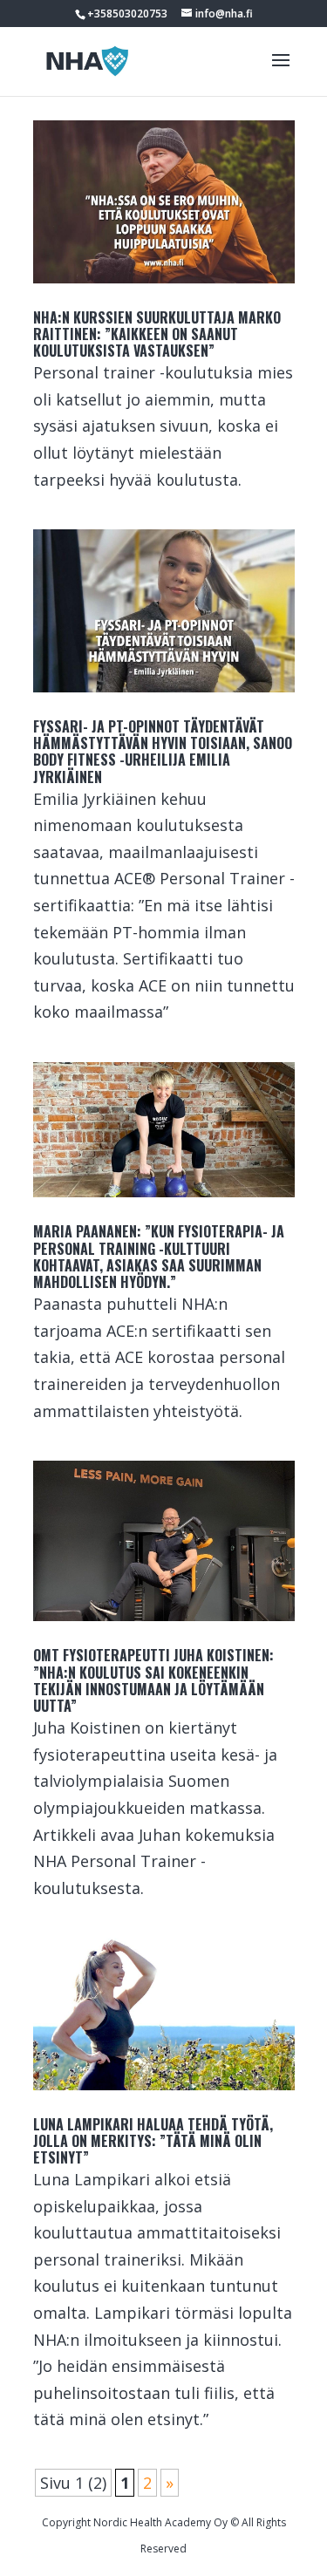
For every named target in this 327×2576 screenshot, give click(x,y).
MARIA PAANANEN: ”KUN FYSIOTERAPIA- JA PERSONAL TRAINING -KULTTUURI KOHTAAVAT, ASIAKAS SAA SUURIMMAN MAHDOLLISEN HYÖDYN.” (159, 1257)
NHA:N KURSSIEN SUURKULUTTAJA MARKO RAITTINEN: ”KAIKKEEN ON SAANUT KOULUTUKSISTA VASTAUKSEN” (157, 334)
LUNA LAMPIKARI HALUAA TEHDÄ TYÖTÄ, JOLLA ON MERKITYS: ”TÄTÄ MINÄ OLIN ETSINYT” (153, 2141)
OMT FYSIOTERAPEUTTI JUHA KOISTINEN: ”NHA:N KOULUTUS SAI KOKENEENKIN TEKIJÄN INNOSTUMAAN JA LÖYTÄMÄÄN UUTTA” (153, 1680)
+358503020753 (127, 14)
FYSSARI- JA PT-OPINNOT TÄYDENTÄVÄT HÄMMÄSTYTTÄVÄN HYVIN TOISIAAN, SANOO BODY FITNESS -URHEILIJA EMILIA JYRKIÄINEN (163, 752)
